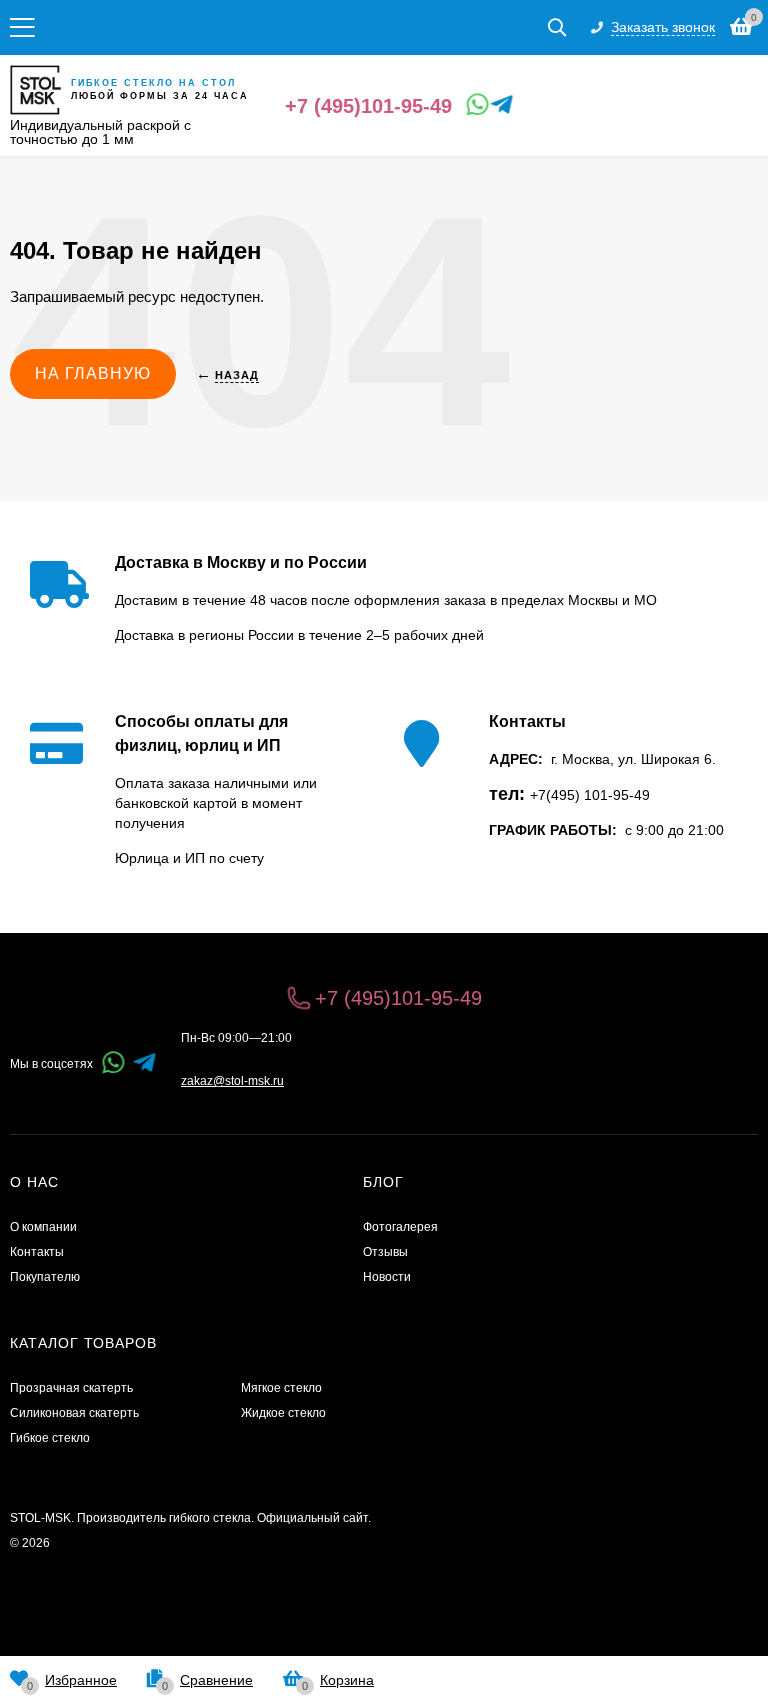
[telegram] (144, 1064)
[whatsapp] (113, 1064)
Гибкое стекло (50, 1438)
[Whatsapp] (474, 105)
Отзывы (385, 1252)
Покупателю (45, 1277)
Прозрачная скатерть (71, 1388)
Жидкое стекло (283, 1413)
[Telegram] (498, 105)
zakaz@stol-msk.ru (232, 1081)
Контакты (37, 1252)
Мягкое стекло (281, 1388)
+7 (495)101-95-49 (368, 106)
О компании (43, 1227)
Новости (387, 1277)
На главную (93, 373)
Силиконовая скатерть (74, 1413)
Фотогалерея (400, 1227)
